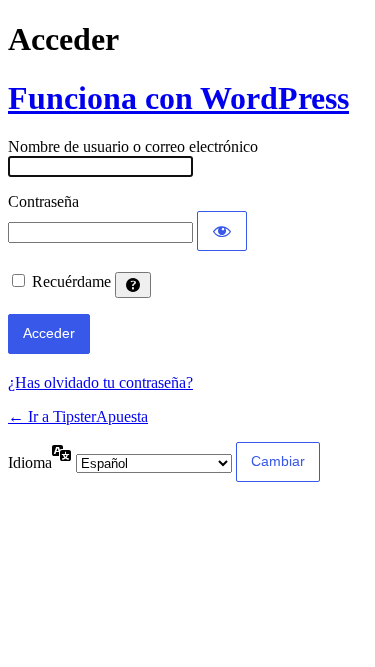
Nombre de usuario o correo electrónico (133, 146)
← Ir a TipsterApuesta (78, 416)
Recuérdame (71, 281)
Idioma (30, 462)
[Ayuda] (133, 285)
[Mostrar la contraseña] (222, 231)
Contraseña (43, 201)
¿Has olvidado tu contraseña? (100, 382)
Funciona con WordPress (178, 98)
